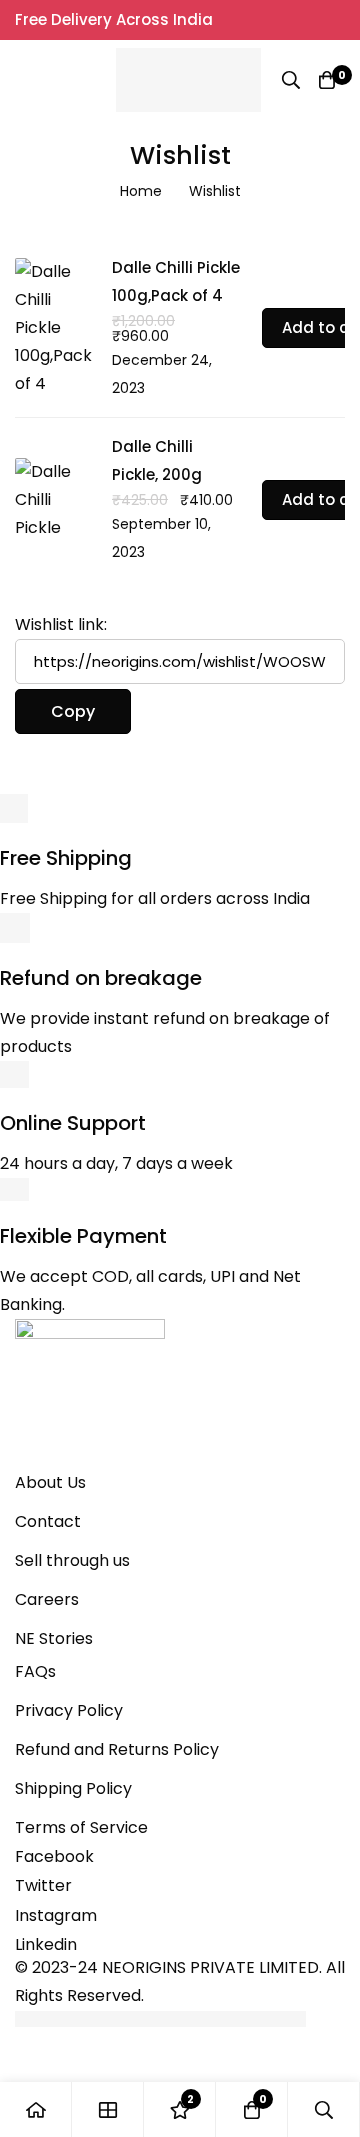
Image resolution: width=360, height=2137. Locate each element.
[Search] (291, 80)
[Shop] (108, 2109)
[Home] (36, 2109)
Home (141, 191)
